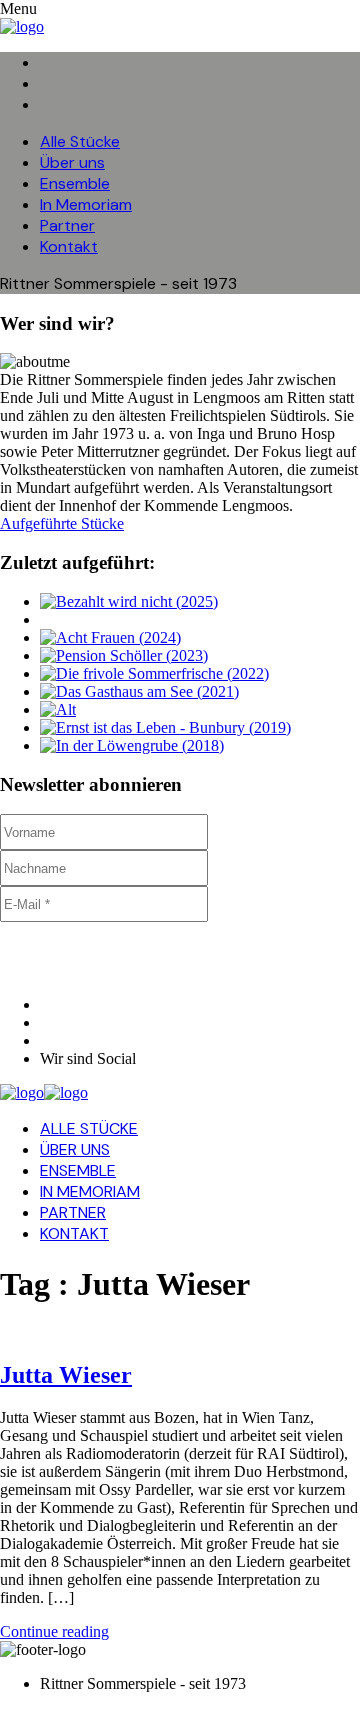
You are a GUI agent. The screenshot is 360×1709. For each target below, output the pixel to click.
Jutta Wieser (66, 1375)
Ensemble (75, 183)
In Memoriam (86, 204)
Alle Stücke (80, 141)
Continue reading (54, 1631)
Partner (67, 225)
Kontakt (69, 246)
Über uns (72, 162)
